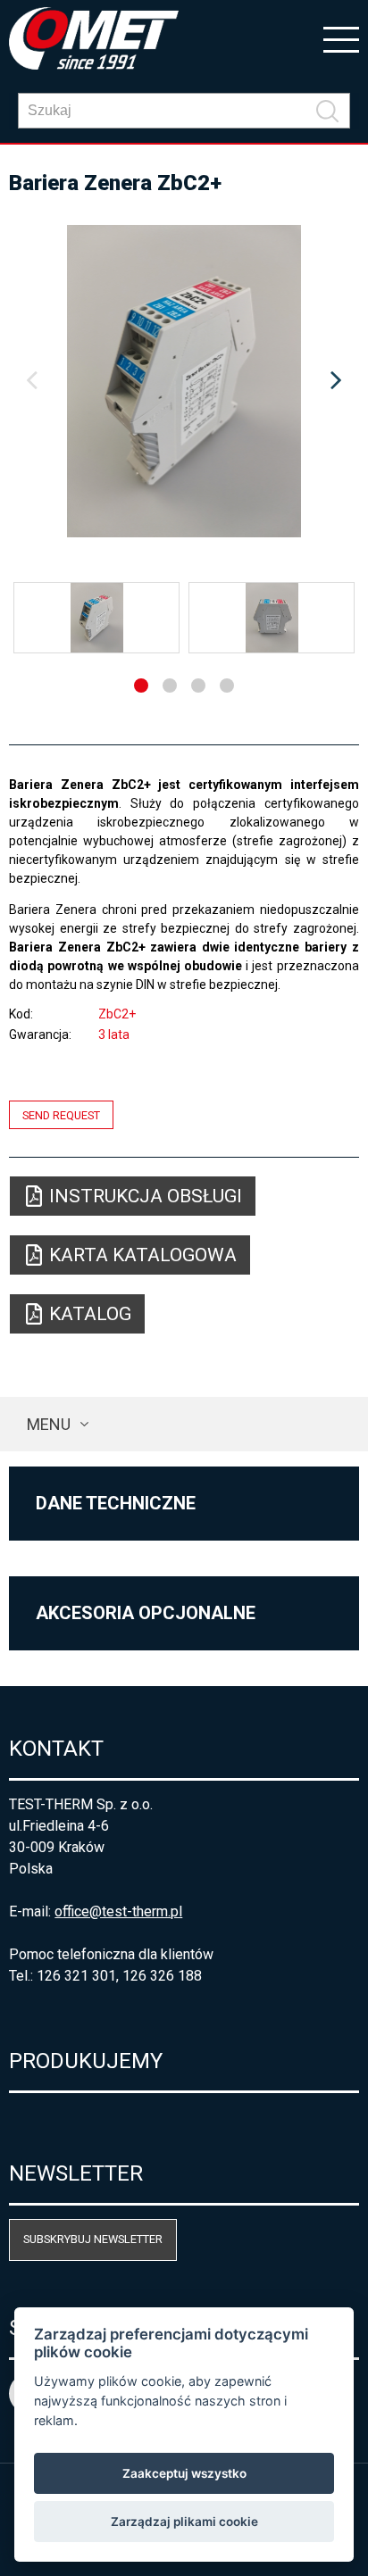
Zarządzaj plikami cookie (184, 2522)
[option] (184, 381)
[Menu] (341, 38)
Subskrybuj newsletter (93, 2239)
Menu (49, 1424)
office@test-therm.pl (118, 1911)
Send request (61, 1115)
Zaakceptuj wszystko (184, 2473)
